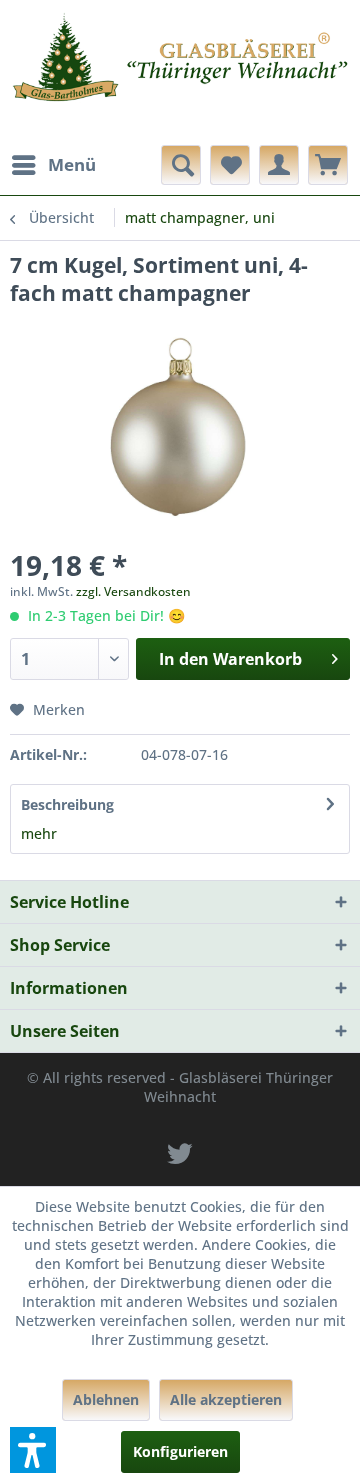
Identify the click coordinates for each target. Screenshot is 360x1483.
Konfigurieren (180, 1451)
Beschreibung (67, 804)
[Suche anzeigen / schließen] (181, 165)
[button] (33, 1450)
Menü (72, 164)
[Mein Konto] (279, 165)
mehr (39, 833)
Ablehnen (106, 1399)
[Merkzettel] (230, 165)
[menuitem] (53, 165)
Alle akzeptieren (226, 1399)
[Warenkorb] (328, 165)
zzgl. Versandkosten (133, 591)
